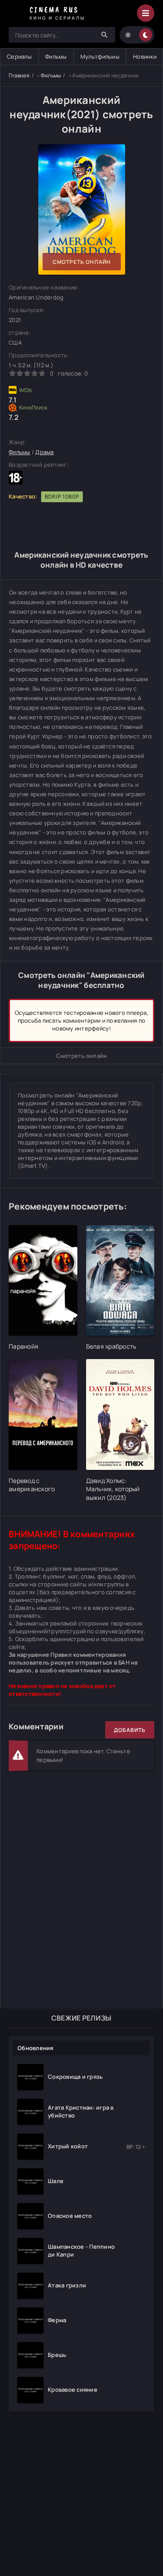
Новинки (145, 57)
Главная (19, 75)
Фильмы (56, 57)
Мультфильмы (100, 57)
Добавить (130, 1730)
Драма (44, 452)
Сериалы (19, 57)
